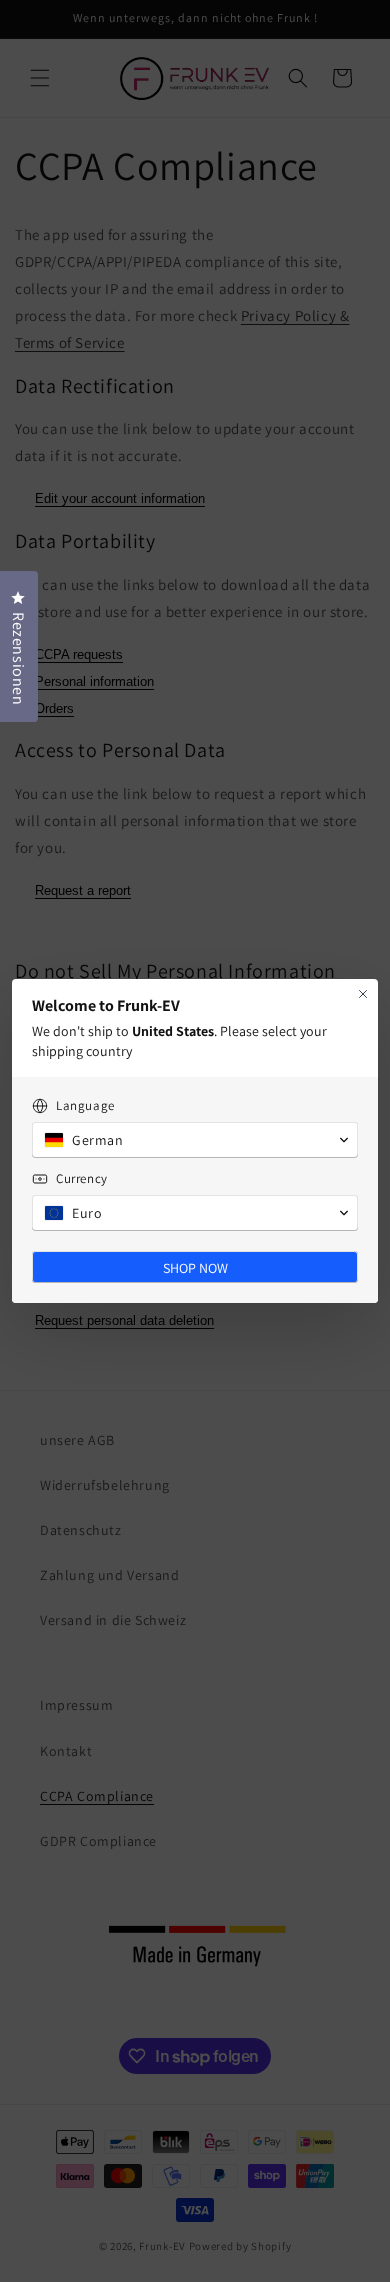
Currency (82, 1178)
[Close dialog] (363, 994)
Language (85, 1105)
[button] (195, 1140)
